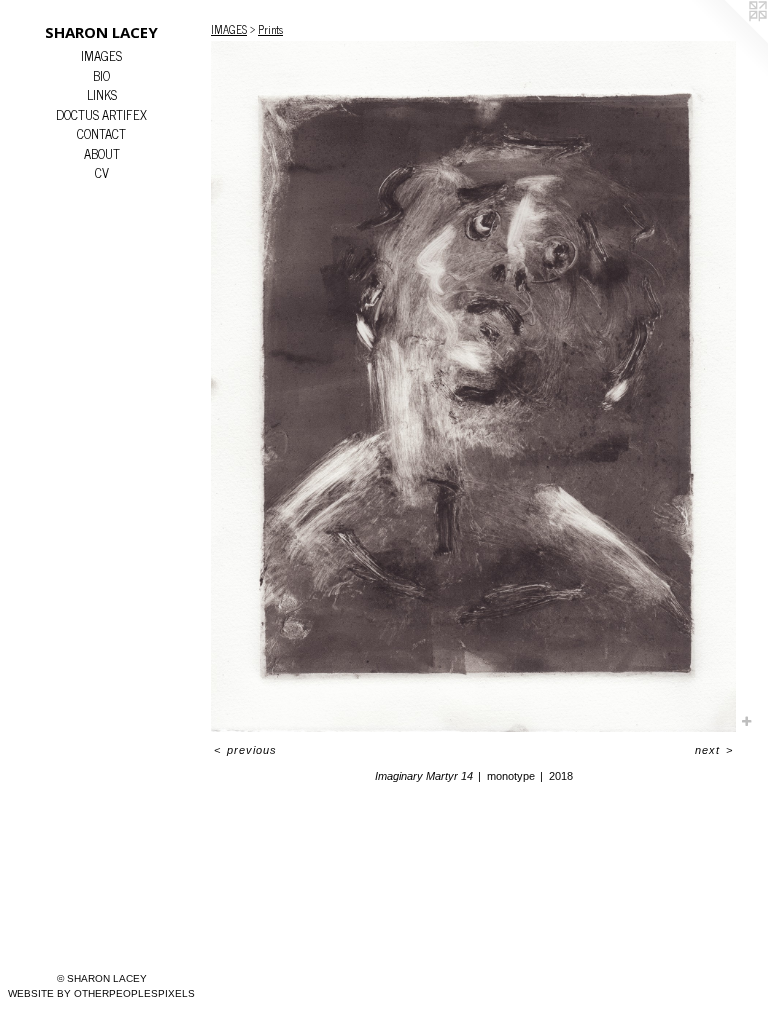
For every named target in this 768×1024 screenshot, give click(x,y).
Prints (270, 29)
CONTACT (101, 134)
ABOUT (102, 154)
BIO (101, 76)
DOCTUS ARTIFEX (101, 115)
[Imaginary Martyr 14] (473, 387)
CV (102, 173)
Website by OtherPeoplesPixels (101, 993)
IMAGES (101, 56)
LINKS (102, 95)
